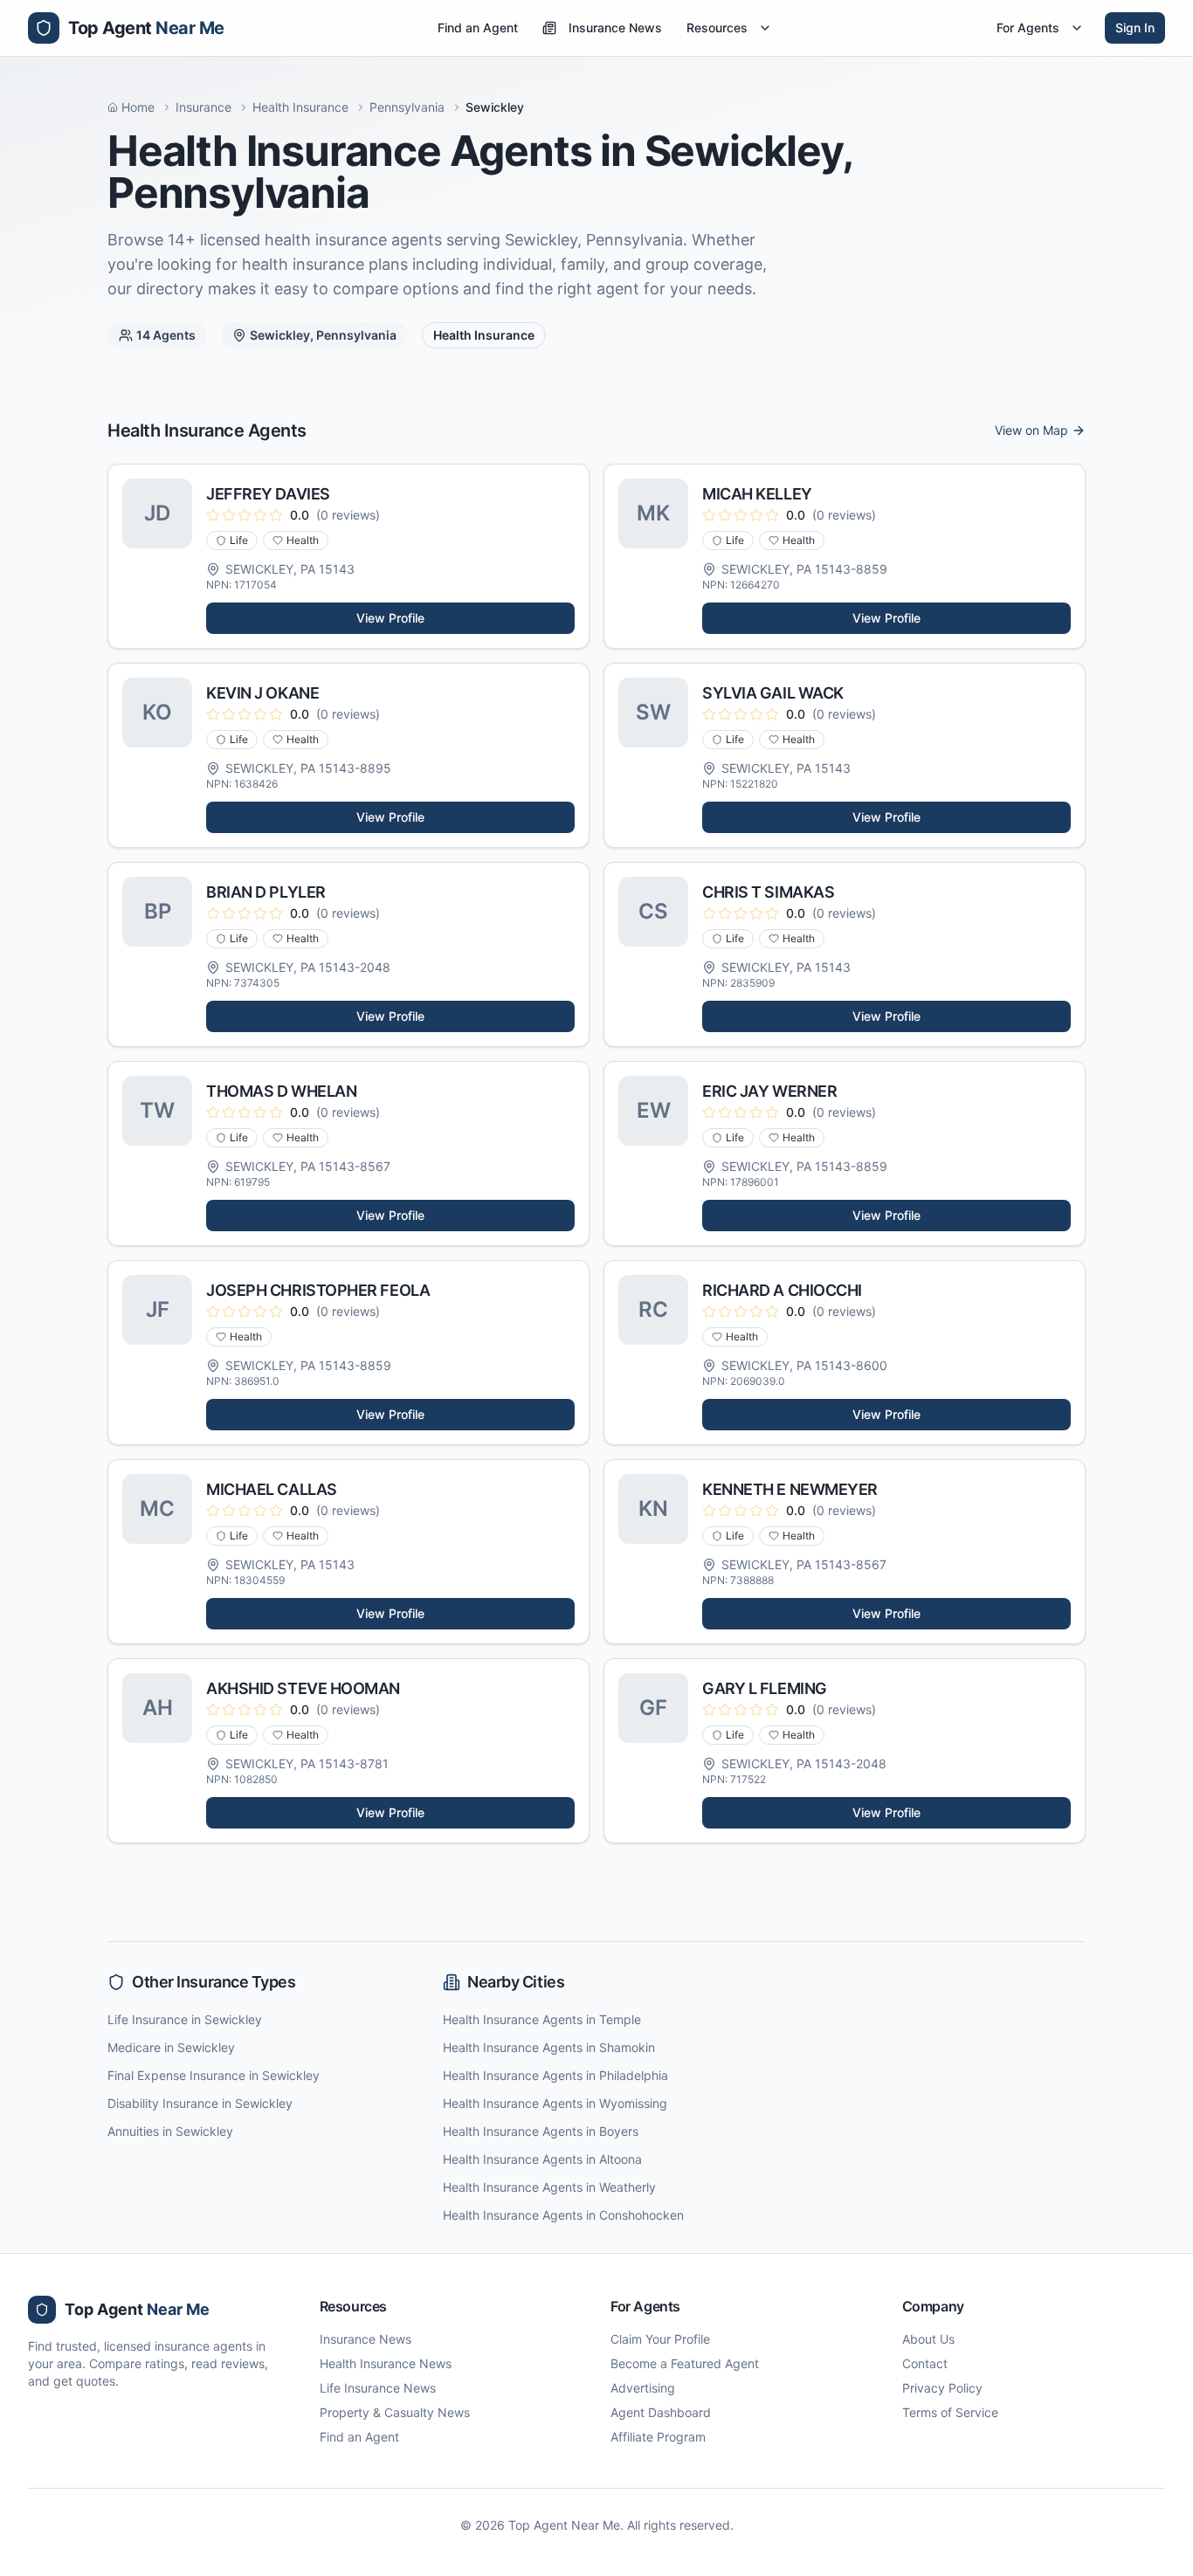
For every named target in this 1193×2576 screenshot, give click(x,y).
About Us (928, 2339)
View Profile (390, 618)
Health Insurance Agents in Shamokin (549, 2047)
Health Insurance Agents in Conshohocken (563, 2215)
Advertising (643, 2388)
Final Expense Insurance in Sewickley (214, 2075)
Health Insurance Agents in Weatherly (549, 2187)
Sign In (1135, 28)
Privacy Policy (942, 2388)
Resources (717, 28)
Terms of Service (950, 2412)
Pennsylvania (407, 107)
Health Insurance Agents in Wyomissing (555, 2103)
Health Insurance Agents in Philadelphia (555, 2075)
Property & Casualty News (395, 2412)
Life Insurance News (378, 2388)
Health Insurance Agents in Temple (542, 2019)
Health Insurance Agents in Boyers (541, 2131)
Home (138, 107)
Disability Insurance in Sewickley (200, 2103)
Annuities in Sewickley (170, 2131)
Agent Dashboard (661, 2412)
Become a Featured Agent (685, 2363)
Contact (925, 2363)
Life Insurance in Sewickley (185, 2019)
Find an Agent (478, 28)
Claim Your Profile (660, 2339)
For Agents (1028, 28)
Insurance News (615, 28)
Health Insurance (300, 107)
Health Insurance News (386, 2363)
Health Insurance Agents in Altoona (542, 2159)
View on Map (1031, 430)
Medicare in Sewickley (171, 2047)
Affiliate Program (658, 2437)
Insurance (203, 107)
